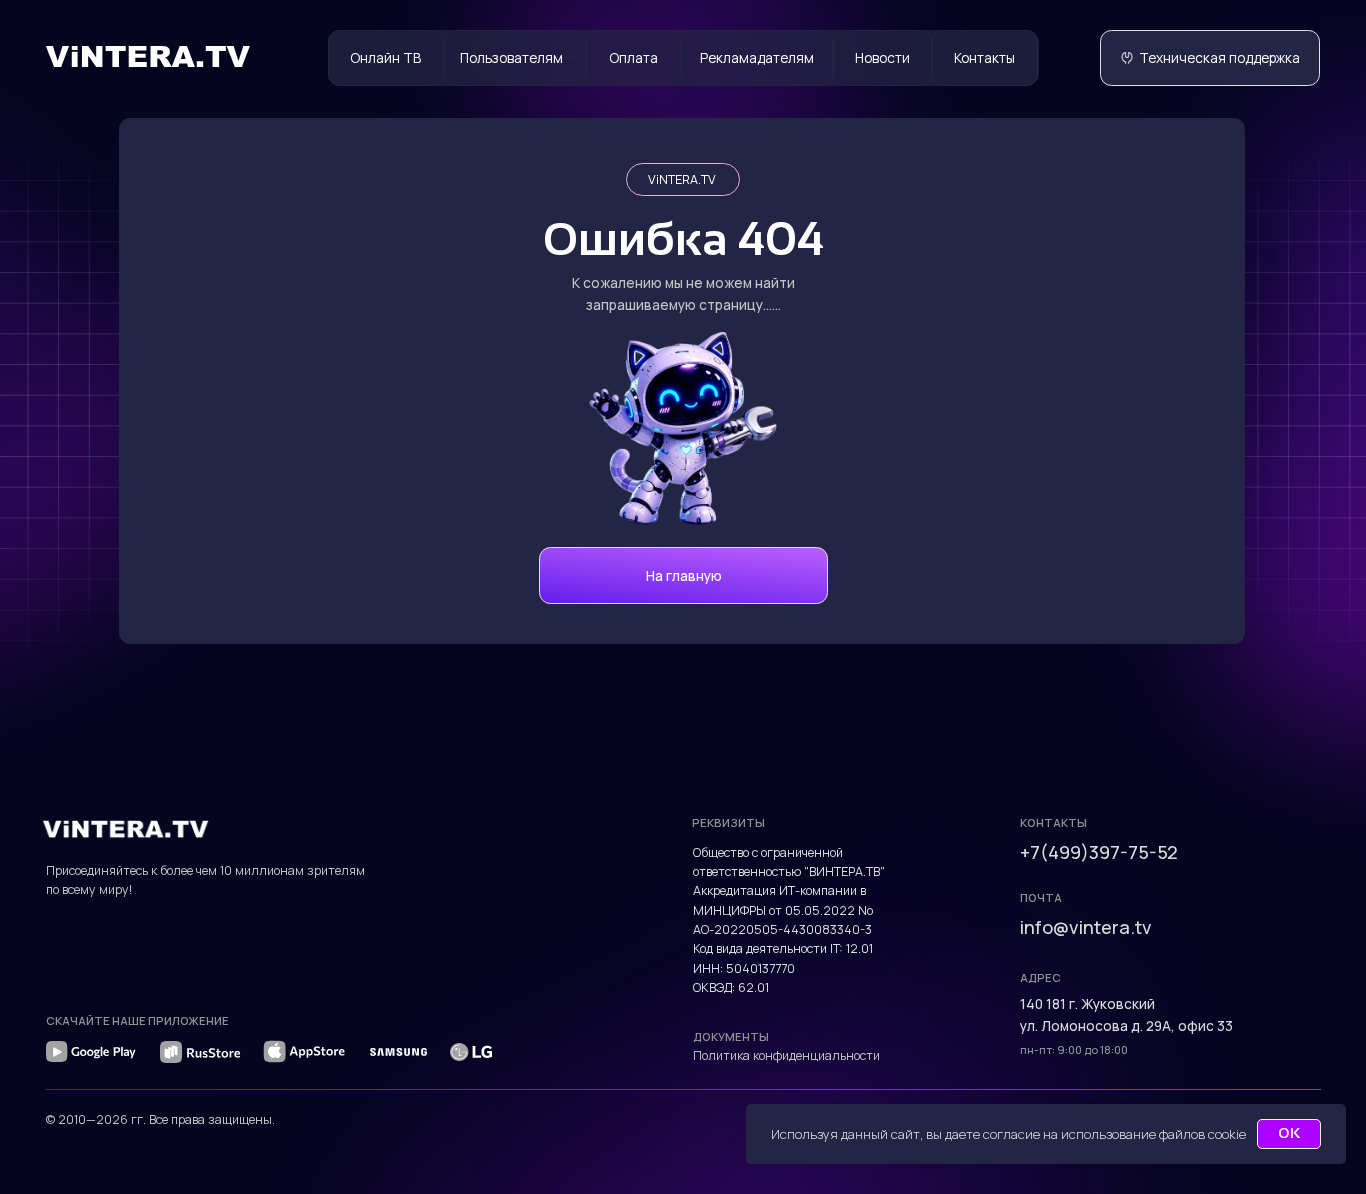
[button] (1210, 58)
